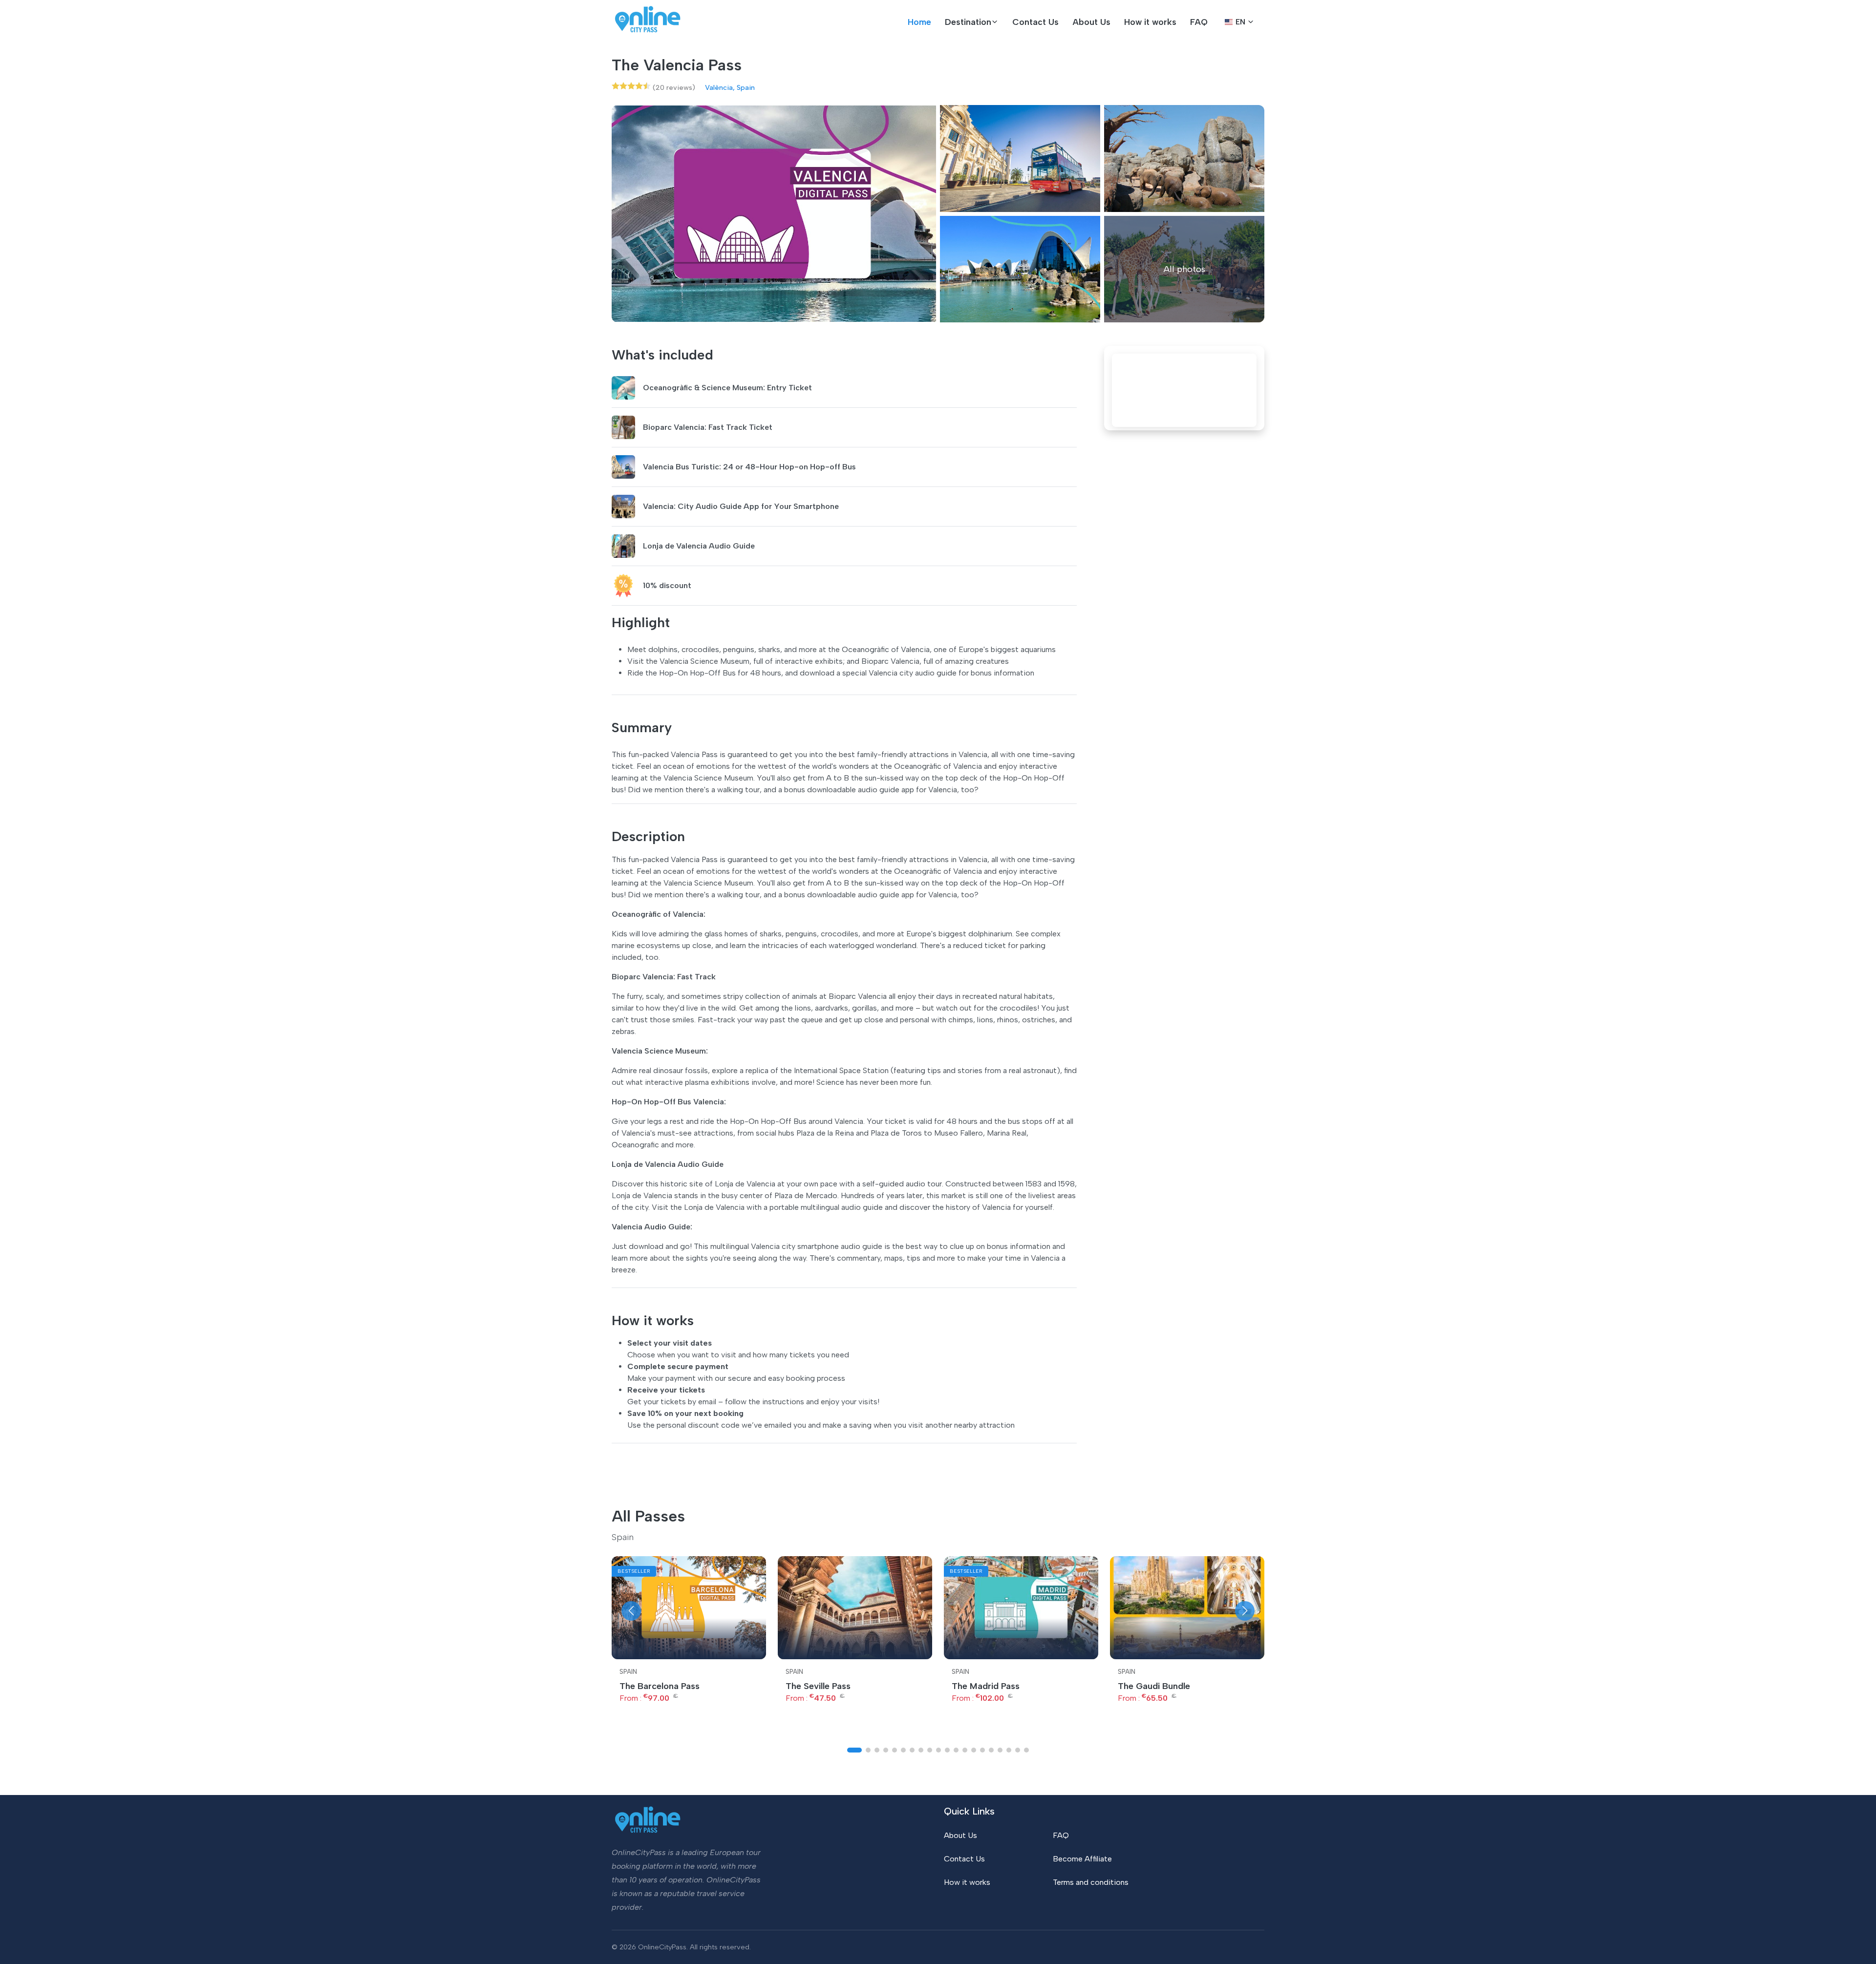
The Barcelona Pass (660, 1686)
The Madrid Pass (986, 1686)
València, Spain (730, 87)
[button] (972, 22)
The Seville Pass (818, 1686)
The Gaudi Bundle (1154, 1686)
